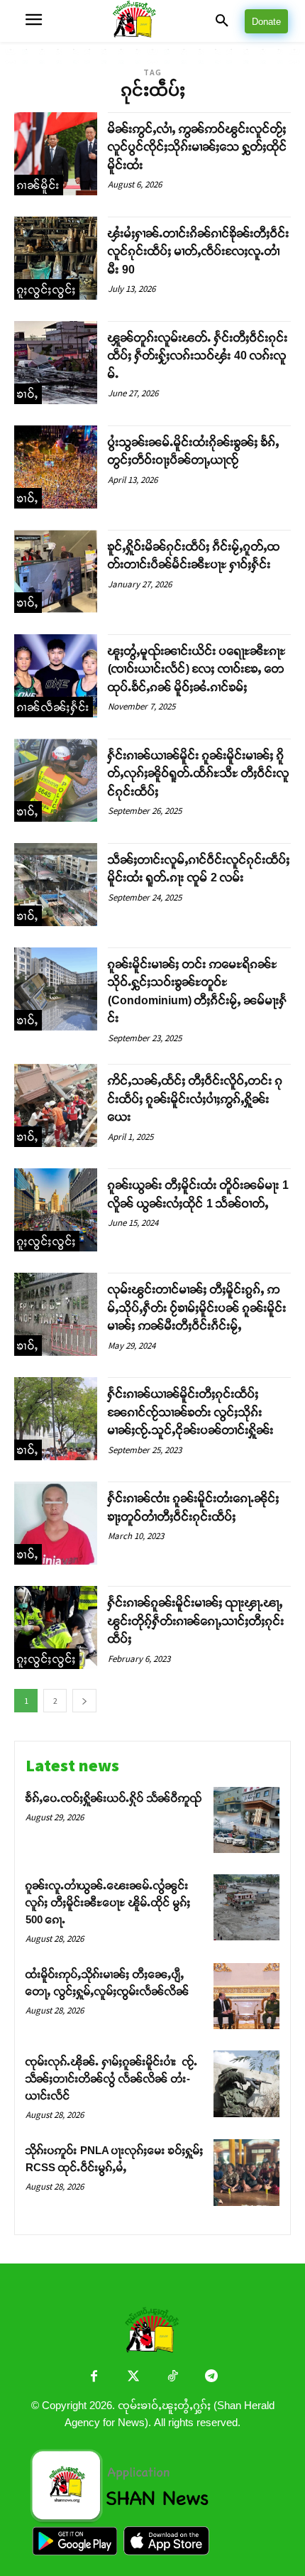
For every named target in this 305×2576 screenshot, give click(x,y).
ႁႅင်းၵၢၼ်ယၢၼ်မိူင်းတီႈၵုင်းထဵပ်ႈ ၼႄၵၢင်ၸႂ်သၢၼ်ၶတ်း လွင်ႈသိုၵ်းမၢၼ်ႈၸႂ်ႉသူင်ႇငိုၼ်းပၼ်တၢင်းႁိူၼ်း (191, 1412)
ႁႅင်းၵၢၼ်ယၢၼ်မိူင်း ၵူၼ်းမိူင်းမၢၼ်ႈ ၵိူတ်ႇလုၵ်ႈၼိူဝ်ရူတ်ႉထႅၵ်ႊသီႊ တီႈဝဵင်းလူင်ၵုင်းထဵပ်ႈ (199, 773)
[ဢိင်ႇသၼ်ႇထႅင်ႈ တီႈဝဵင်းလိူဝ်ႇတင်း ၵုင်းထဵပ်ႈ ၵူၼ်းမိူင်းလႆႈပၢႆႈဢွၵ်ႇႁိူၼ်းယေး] (56, 1105)
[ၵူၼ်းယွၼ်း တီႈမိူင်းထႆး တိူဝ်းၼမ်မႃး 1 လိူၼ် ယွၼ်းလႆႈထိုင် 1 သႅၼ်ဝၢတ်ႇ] (56, 1210)
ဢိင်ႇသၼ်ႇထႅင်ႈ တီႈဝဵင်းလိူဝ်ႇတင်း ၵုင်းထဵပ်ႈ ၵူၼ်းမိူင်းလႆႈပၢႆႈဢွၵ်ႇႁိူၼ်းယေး (195, 1099)
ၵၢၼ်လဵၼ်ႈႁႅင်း (54, 707)
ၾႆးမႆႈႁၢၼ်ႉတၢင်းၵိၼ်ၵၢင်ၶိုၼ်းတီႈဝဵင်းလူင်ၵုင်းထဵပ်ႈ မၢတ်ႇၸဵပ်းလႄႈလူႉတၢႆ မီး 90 (199, 251)
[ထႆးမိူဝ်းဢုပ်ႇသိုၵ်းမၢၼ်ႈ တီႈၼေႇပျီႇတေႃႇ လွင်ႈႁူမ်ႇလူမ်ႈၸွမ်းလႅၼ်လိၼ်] (246, 1996)
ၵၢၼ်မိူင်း (39, 185)
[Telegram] (211, 2377)
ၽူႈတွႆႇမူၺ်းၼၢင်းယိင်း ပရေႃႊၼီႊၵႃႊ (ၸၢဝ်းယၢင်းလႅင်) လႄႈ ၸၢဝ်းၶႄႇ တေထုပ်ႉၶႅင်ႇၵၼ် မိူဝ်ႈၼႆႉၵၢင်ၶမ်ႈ (197, 669)
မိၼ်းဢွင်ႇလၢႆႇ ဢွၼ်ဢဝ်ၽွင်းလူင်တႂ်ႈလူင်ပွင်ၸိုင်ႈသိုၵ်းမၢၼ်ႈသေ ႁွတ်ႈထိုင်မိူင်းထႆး (198, 147)
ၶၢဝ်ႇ (28, 394)
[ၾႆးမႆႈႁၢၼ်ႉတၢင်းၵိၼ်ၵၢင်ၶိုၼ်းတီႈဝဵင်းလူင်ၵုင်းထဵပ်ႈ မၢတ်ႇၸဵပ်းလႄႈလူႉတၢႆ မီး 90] (56, 258)
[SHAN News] (152, 21)
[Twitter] (133, 2377)
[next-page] (84, 1701)
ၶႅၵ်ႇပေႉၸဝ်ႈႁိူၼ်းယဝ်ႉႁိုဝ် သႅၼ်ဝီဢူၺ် (114, 1798)
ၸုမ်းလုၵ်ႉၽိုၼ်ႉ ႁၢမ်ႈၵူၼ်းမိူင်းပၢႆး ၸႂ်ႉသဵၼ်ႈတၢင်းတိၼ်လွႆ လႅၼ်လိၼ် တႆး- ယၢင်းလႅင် (112, 2078)
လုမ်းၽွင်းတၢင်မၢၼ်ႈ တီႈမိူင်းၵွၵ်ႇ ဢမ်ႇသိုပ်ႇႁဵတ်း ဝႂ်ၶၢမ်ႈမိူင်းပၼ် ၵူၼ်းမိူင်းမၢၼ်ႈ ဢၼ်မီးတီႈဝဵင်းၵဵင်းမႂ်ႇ (197, 1308)
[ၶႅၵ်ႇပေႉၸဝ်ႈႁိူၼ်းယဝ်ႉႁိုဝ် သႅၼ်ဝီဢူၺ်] (246, 1820)
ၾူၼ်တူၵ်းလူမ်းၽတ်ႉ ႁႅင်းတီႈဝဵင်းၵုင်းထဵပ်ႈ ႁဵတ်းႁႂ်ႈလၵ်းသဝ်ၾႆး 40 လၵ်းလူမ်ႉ (198, 356)
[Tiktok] (172, 2377)
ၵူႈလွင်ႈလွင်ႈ (47, 289)
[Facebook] (94, 2377)
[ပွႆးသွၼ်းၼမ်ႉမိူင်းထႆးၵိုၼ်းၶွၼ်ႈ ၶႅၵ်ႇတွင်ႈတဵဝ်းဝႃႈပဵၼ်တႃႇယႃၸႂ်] (56, 467)
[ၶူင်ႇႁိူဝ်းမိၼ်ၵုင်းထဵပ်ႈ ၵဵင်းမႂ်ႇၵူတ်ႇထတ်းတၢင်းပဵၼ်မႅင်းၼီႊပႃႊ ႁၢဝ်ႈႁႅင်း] (56, 571)
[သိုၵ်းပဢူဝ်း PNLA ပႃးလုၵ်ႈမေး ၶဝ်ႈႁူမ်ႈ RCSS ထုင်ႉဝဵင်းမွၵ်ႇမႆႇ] (246, 2172)
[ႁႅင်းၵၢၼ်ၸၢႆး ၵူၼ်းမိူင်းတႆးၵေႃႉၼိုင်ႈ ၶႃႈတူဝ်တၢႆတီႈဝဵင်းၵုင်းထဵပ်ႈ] (56, 1523)
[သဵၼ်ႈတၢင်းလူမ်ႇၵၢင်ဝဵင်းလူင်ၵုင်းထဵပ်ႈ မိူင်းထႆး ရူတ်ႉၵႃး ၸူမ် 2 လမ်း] (56, 885)
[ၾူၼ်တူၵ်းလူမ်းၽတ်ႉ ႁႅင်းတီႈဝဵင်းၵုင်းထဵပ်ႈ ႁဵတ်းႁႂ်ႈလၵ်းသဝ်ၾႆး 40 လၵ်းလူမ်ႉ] (56, 363)
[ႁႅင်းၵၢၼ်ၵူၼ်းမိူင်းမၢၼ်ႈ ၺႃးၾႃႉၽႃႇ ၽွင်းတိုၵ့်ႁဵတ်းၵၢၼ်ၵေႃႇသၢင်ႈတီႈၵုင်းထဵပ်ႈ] (56, 1627)
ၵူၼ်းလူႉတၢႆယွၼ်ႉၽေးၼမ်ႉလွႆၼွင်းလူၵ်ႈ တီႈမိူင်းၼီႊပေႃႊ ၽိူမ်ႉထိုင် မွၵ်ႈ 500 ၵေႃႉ (108, 1902)
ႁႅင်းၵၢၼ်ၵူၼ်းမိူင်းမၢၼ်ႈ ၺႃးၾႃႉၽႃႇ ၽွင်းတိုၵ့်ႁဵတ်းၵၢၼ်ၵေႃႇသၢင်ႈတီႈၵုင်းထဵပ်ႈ (196, 1621)
